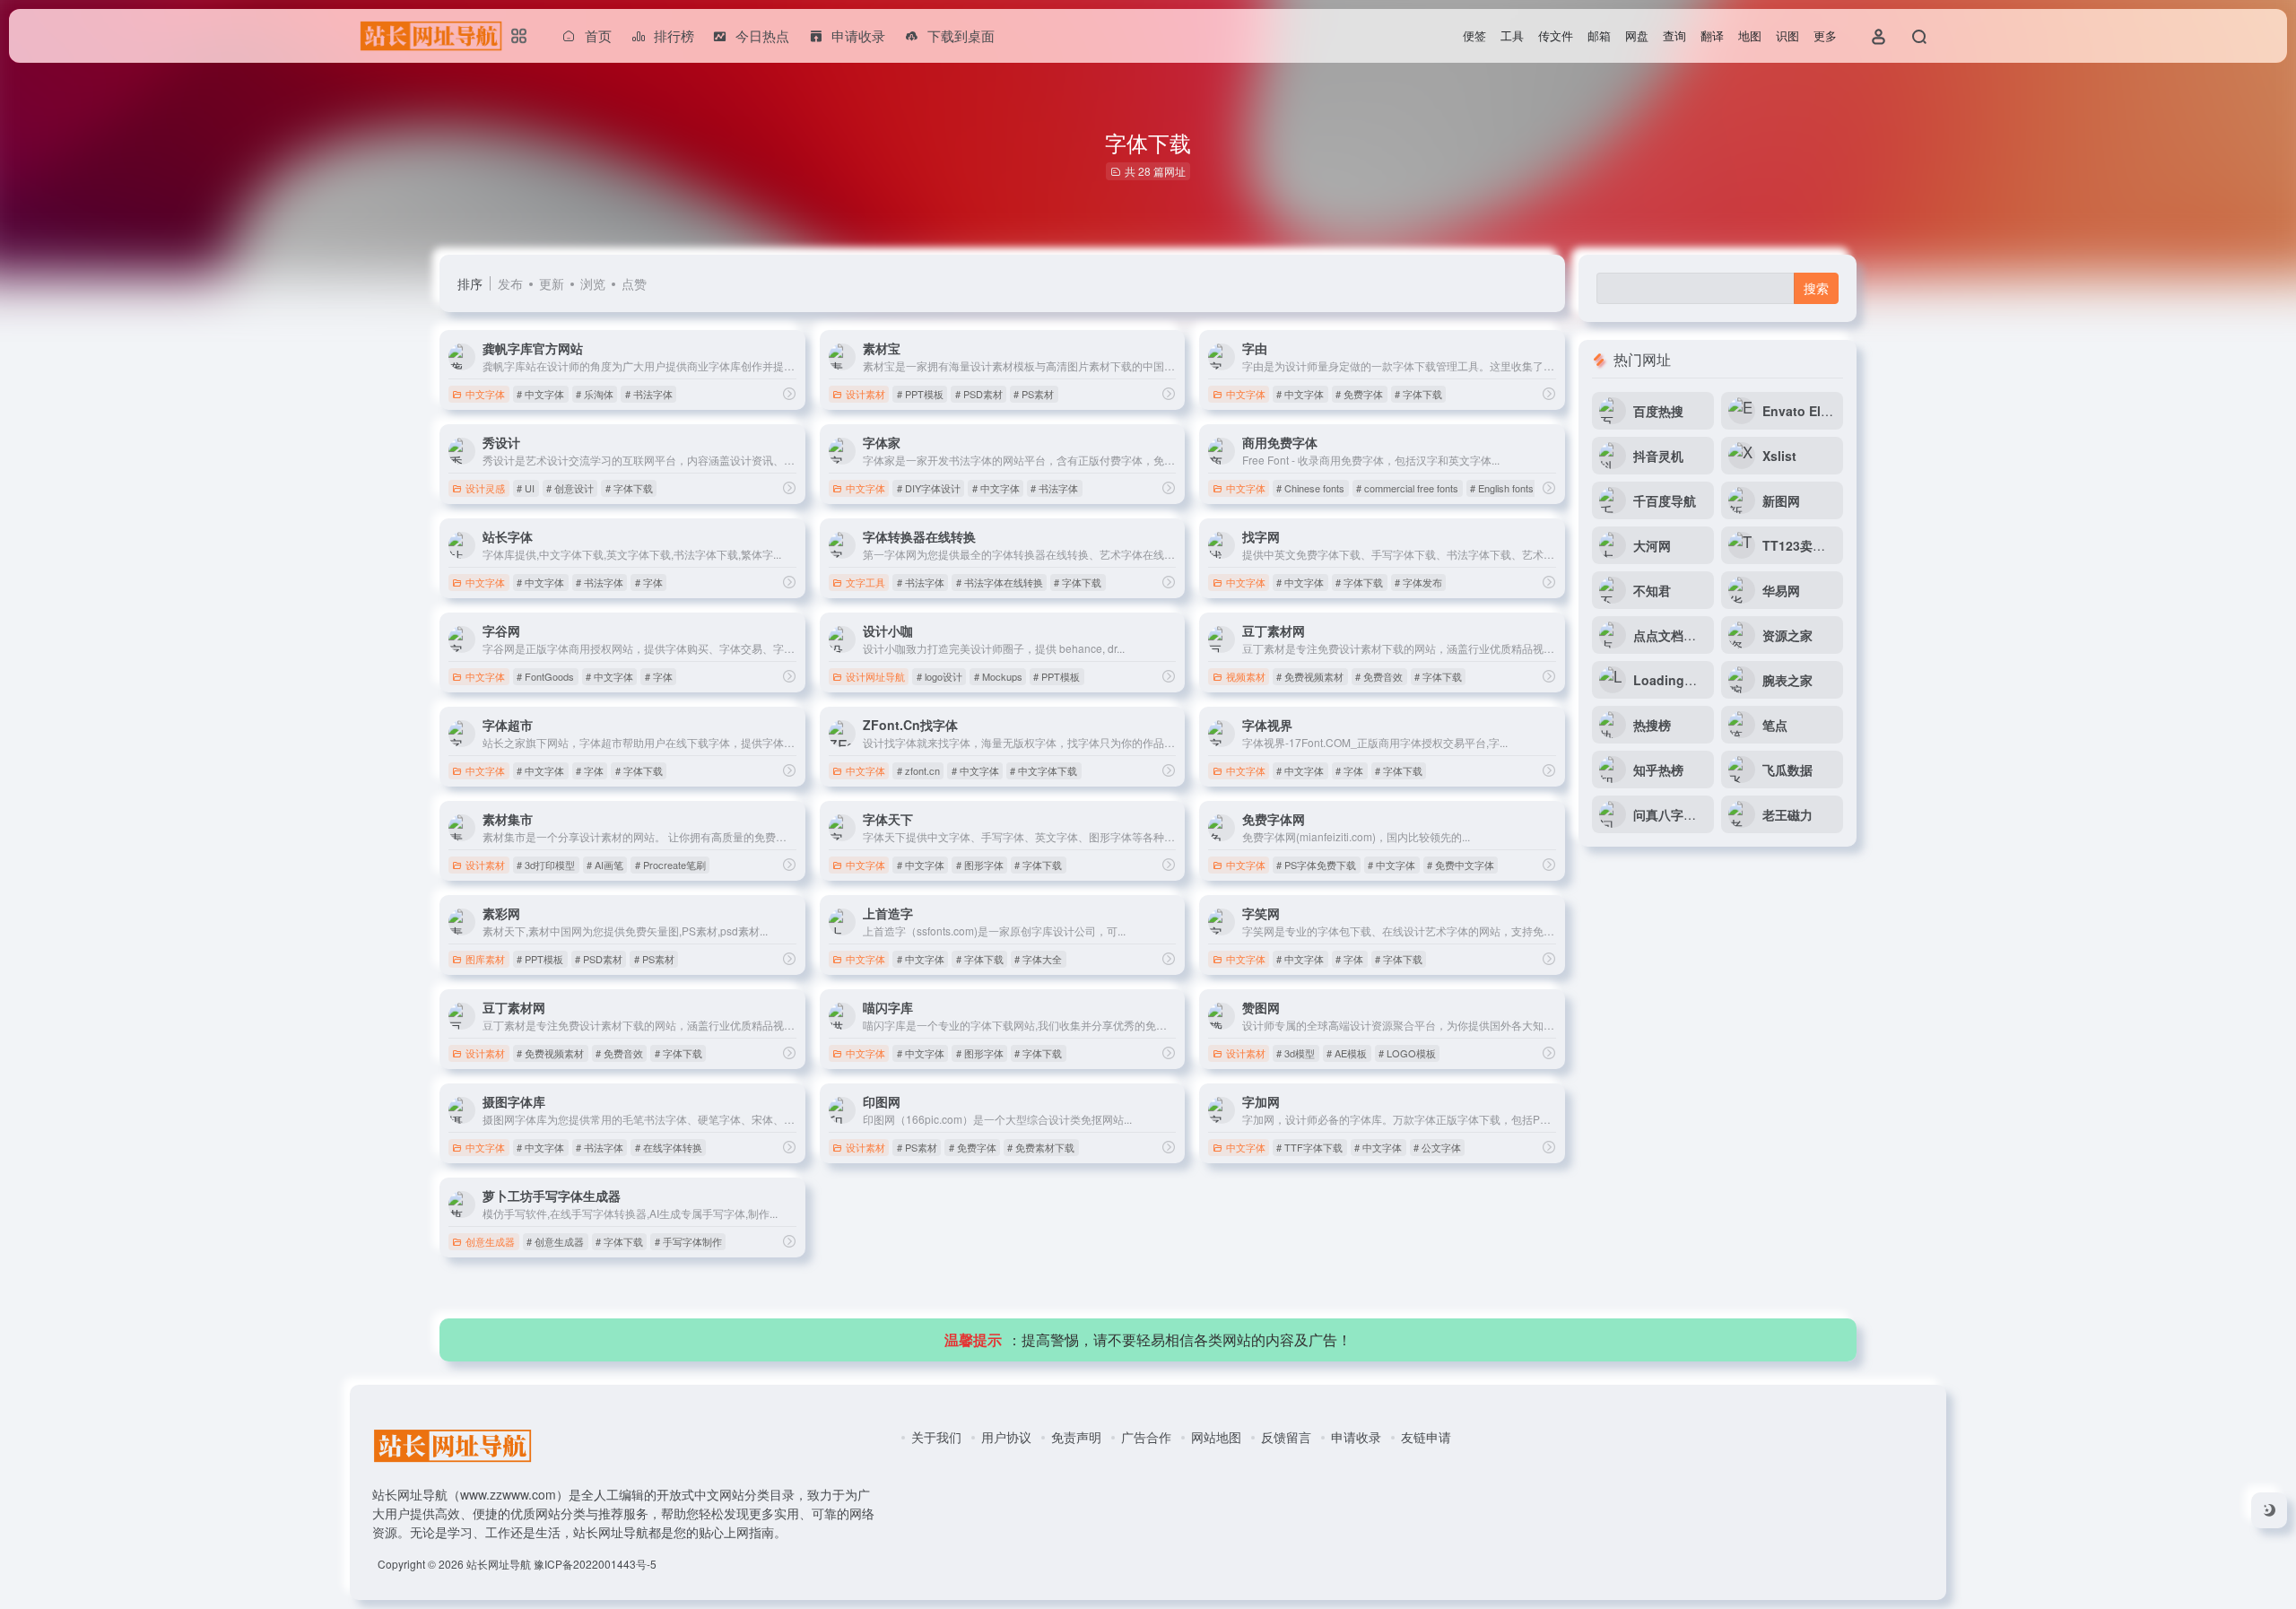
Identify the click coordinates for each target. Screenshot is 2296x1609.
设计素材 (865, 394)
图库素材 (485, 959)
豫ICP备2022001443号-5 (595, 1564)
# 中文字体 (540, 394)
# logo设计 (939, 676)
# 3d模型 (1296, 1053)
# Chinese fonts (1310, 488)
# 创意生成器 (555, 1241)
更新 (552, 283)
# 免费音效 (1379, 676)
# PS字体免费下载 (1316, 865)
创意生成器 (490, 1241)
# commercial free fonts (1407, 488)
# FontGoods (545, 676)
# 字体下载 (1418, 394)
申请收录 (1356, 1437)
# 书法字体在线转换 (1000, 582)
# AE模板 (1347, 1053)
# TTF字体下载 (1309, 1147)
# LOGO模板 (1407, 1053)
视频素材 (1246, 676)
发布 (510, 283)
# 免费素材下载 (1041, 1147)
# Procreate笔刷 (670, 865)
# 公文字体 (1437, 1147)
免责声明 (1076, 1437)
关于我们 (936, 1437)
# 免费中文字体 (1461, 865)
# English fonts (1502, 488)
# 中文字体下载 (1044, 770)
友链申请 (1426, 1437)
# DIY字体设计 (929, 488)
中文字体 (485, 394)
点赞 (634, 283)
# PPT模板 (920, 394)
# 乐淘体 (595, 394)
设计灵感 (485, 488)
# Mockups (998, 676)
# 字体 (649, 582)
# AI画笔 (605, 865)
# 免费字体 (1359, 394)
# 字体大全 (1038, 959)
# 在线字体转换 (669, 1147)
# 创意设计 (570, 488)
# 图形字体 (980, 865)
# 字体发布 (1418, 582)
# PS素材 (1034, 394)
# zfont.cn (918, 770)
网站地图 (1216, 1437)
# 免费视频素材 (1310, 676)
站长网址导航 (499, 1564)
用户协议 (1006, 1437)
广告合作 (1146, 1437)
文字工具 (865, 582)
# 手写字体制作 (688, 1241)
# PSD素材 (979, 394)
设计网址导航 (875, 676)
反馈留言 (1286, 1437)
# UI (526, 488)
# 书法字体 (649, 394)
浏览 (593, 283)
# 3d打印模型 (546, 865)
